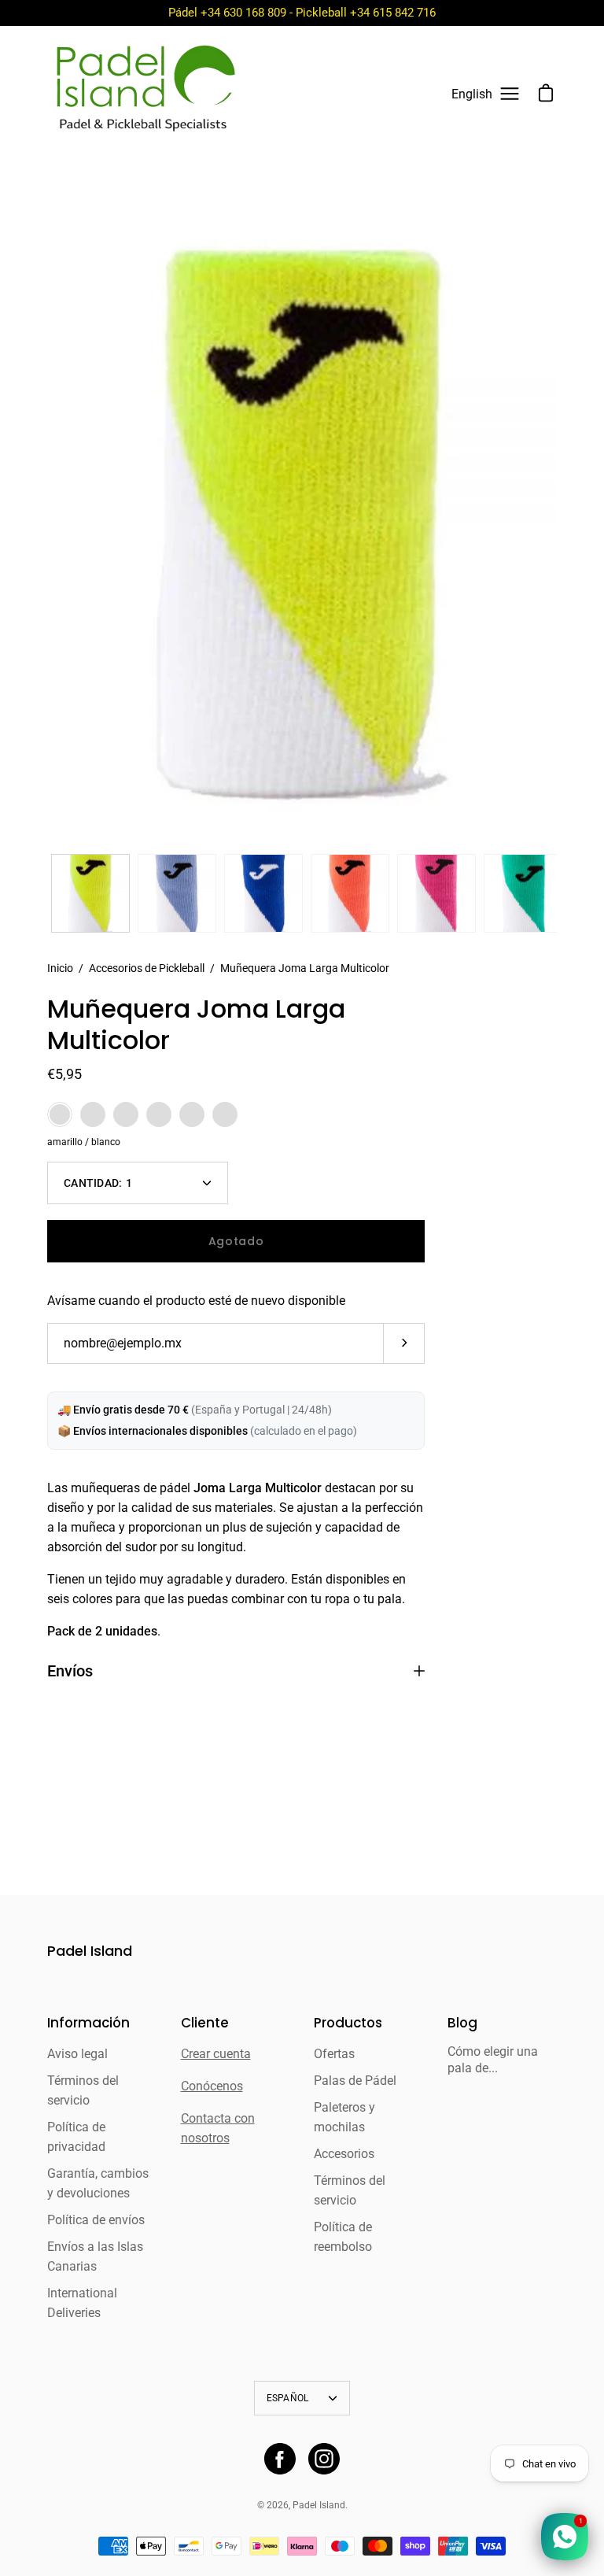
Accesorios (344, 2154)
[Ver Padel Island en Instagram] (324, 2459)
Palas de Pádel (355, 2081)
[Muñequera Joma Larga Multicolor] (90, 893)
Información (88, 2023)
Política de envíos (96, 2220)
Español (288, 2398)
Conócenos (212, 2086)
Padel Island (90, 1951)
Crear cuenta (216, 2054)
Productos (348, 2023)
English (472, 94)
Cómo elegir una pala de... (493, 2060)
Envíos (70, 1671)
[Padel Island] (145, 94)
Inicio (60, 968)
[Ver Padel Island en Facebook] (280, 2459)
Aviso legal (77, 2054)
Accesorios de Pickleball (147, 968)
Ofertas (334, 2054)
